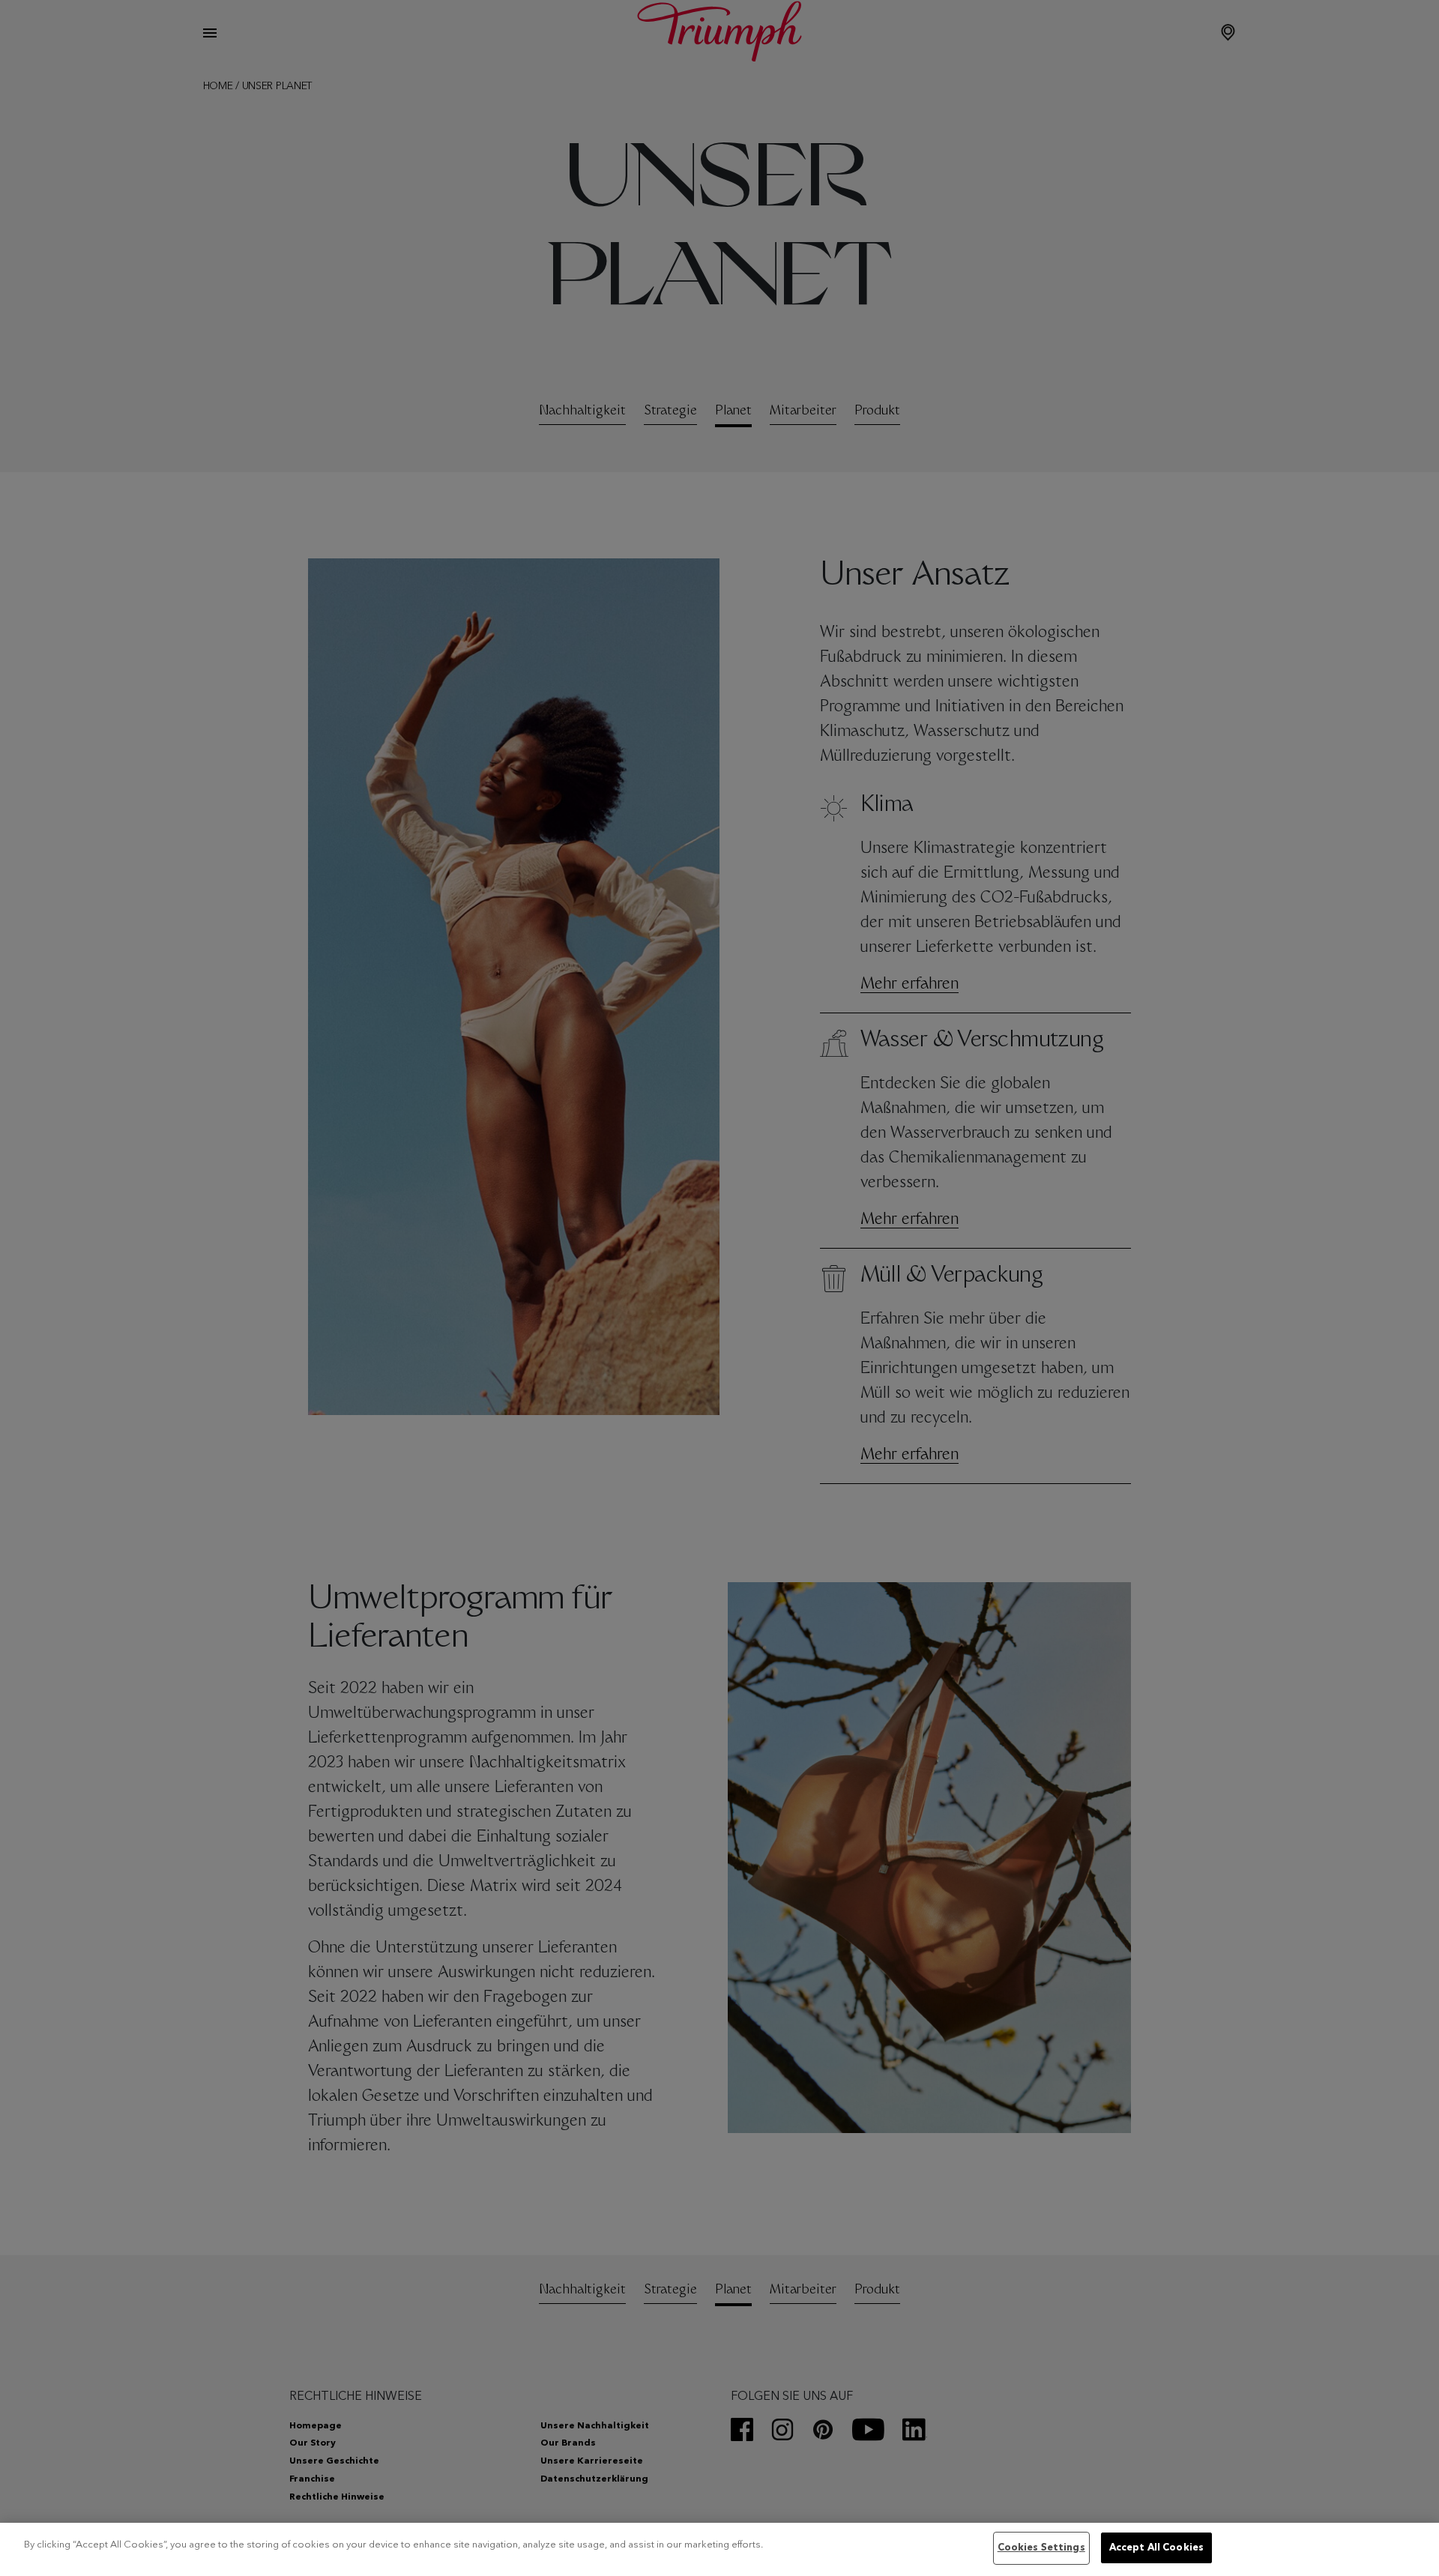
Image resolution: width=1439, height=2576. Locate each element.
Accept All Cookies (1156, 2548)
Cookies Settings (1041, 2548)
